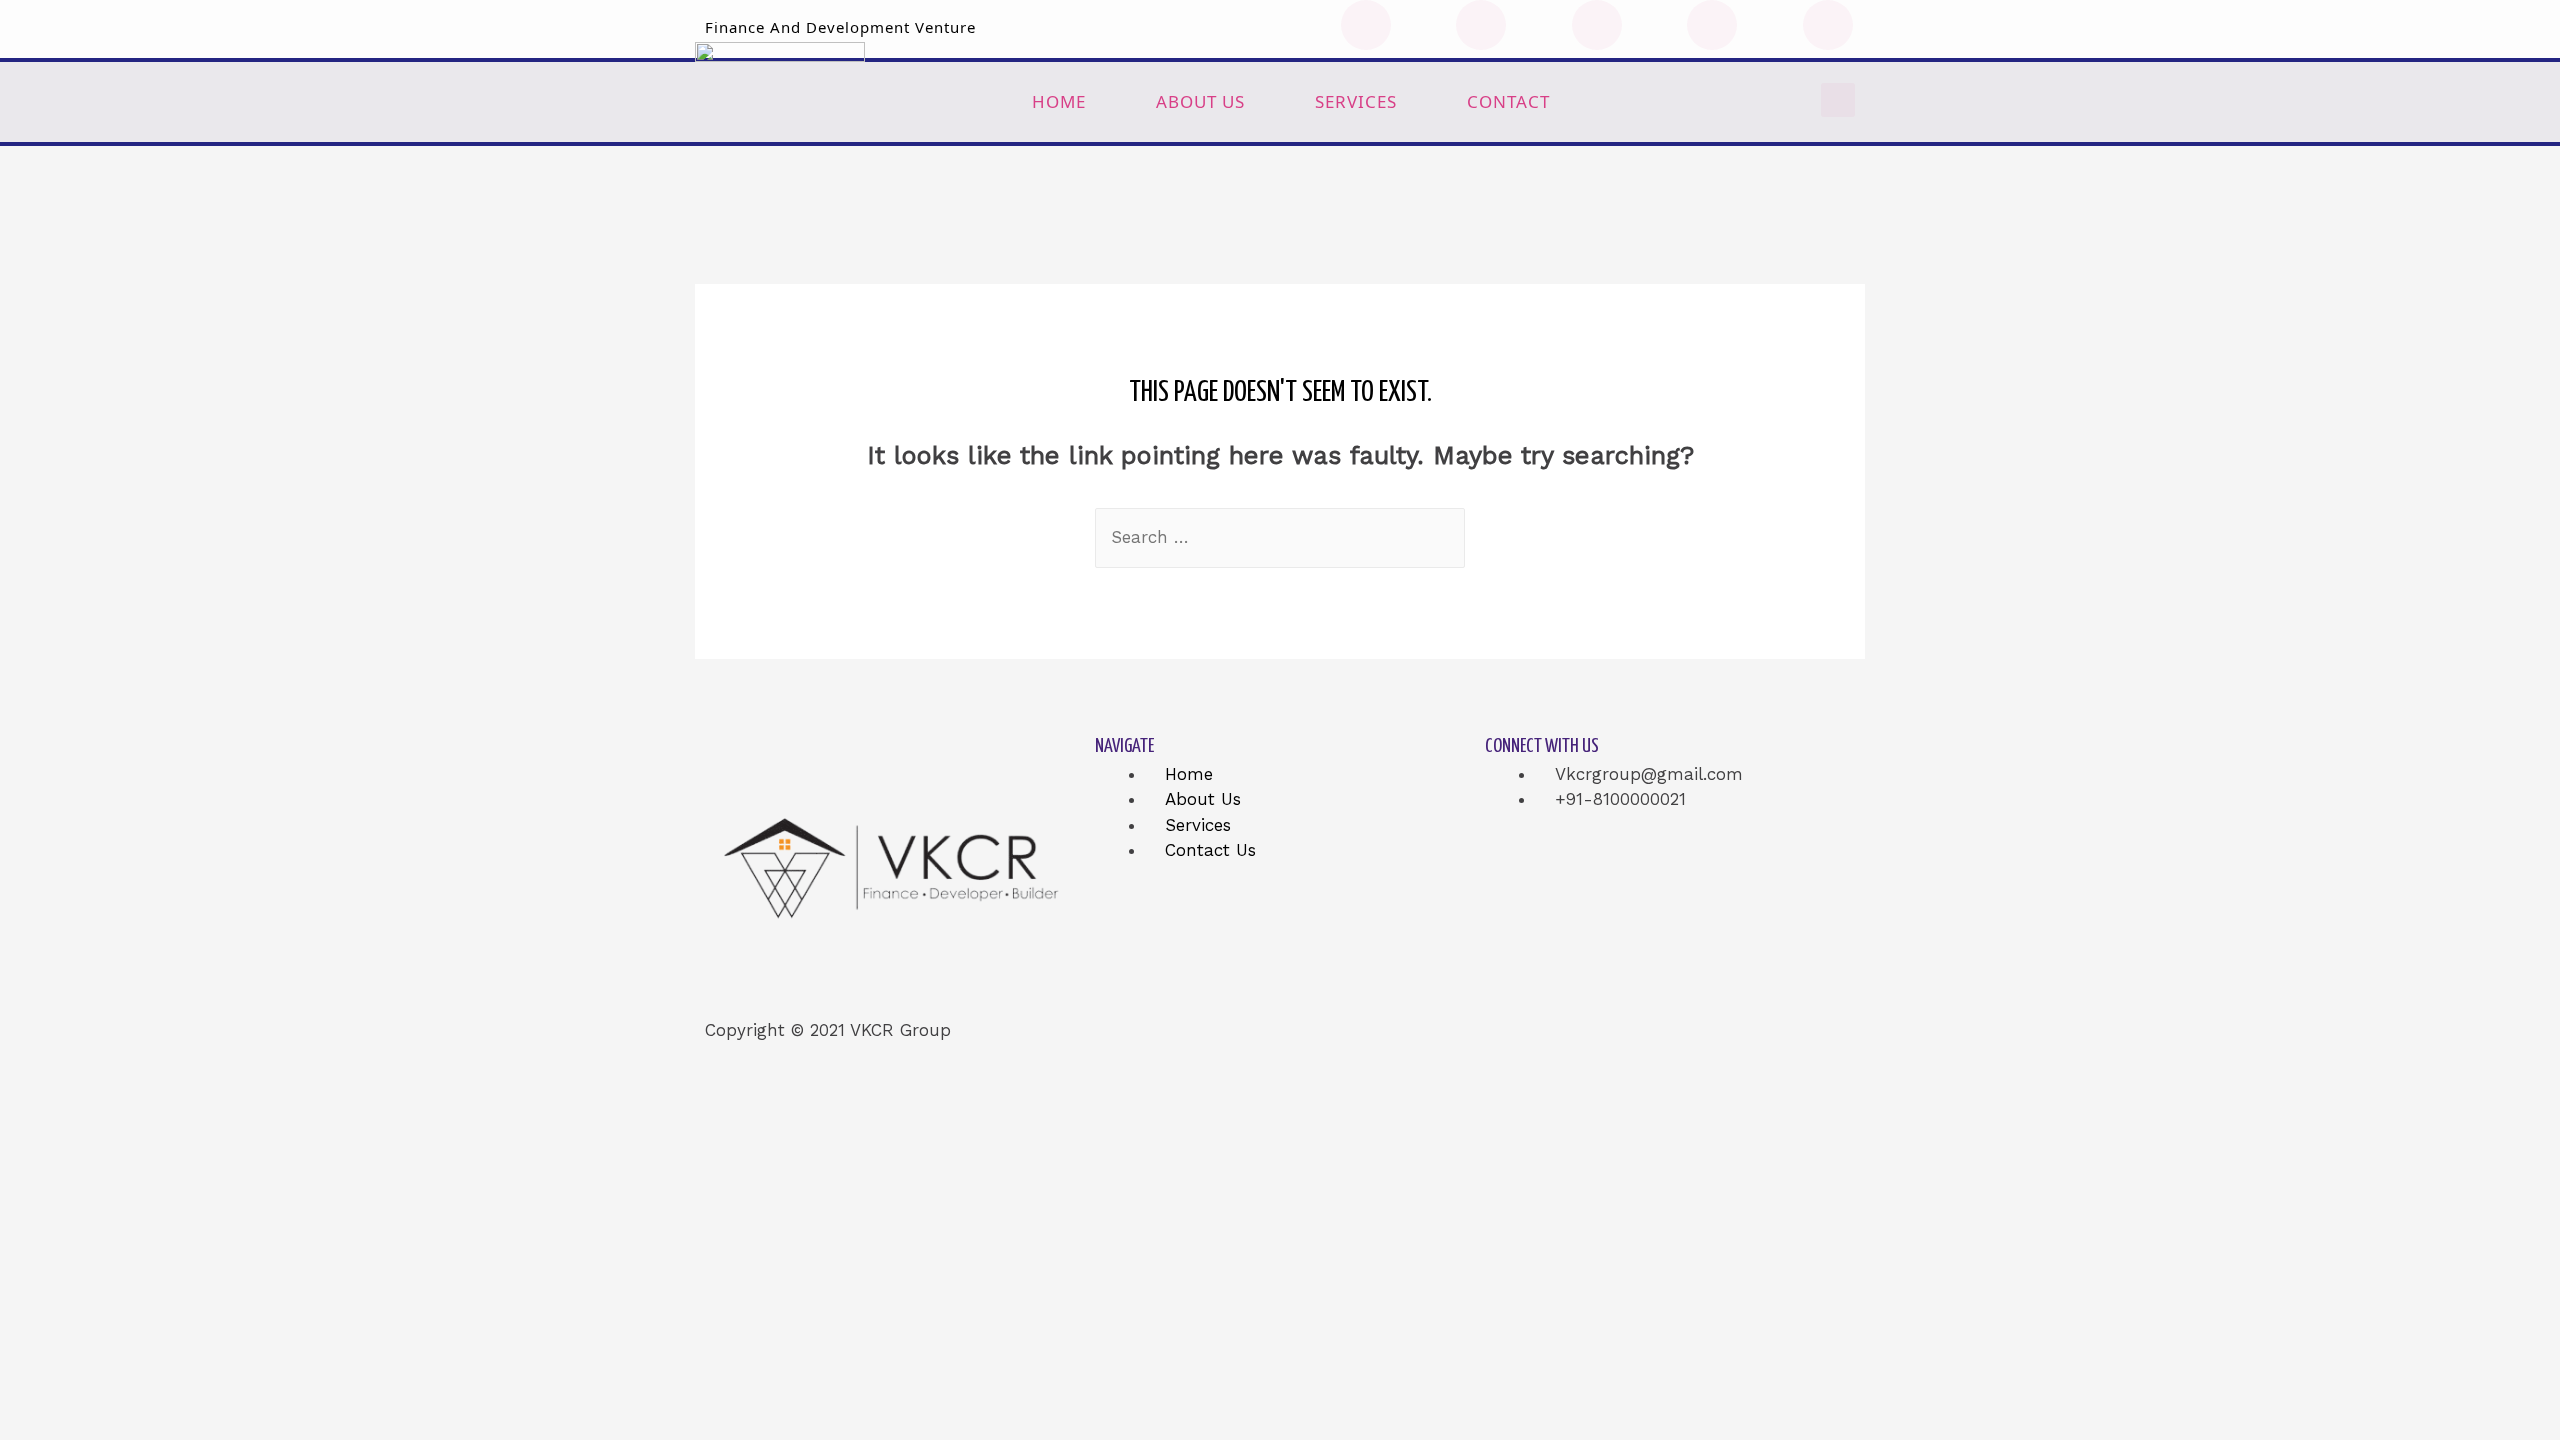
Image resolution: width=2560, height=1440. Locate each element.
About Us (1200, 101)
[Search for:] (1280, 537)
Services (1356, 101)
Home (1059, 101)
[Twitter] (1481, 25)
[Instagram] (1712, 25)
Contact (1508, 101)
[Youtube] (1597, 25)
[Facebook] (1366, 25)
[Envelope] (1828, 25)
